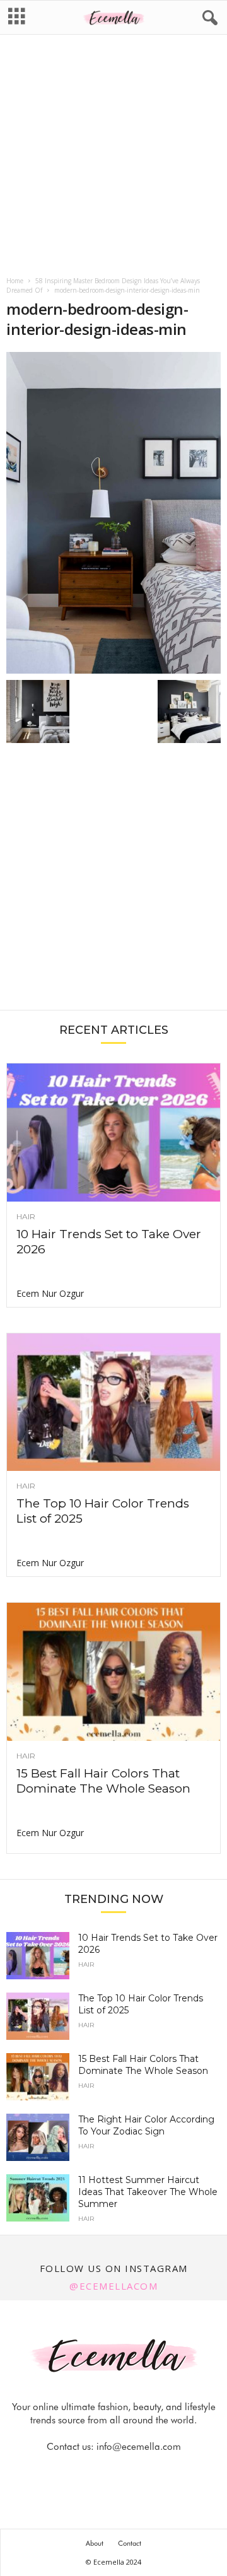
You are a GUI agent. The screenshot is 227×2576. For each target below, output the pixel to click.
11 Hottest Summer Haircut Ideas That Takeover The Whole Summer (148, 2192)
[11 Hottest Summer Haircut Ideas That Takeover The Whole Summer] (38, 2198)
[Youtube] (157, 2472)
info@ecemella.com (139, 2447)
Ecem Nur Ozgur (50, 1293)
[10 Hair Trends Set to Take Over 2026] (113, 1133)
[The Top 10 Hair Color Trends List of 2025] (113, 1402)
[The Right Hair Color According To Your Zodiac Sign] (38, 2137)
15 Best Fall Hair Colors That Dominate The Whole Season (103, 1781)
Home (15, 281)
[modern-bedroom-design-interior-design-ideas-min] (113, 513)
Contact (130, 2543)
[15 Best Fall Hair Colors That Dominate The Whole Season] (113, 1672)
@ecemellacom (113, 2286)
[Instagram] (100, 2472)
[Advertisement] (113, 156)
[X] (129, 2472)
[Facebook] (71, 2472)
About (95, 2543)
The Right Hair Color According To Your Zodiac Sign (146, 2125)
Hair (26, 1217)
